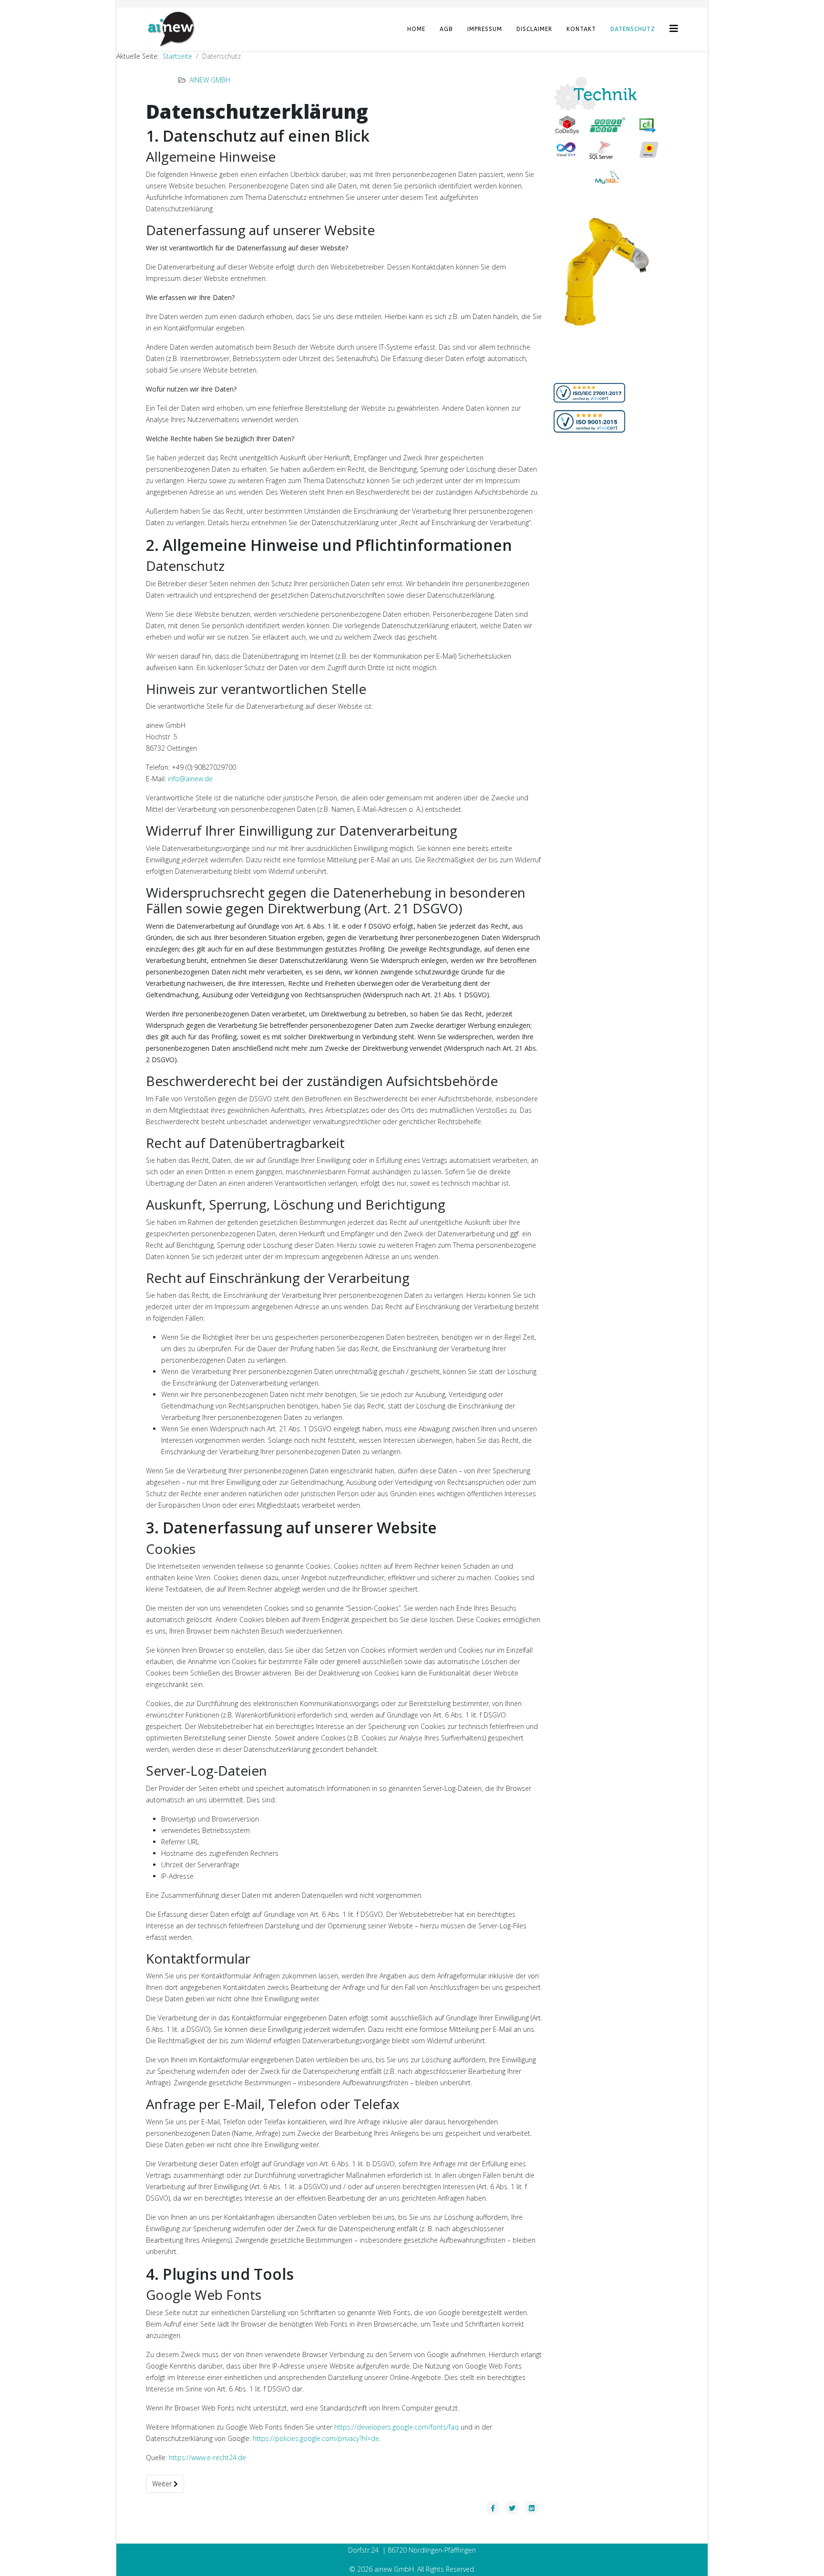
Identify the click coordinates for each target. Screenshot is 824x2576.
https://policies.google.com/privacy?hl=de (316, 2438)
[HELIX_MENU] (674, 28)
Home (416, 29)
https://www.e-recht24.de (207, 2457)
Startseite (177, 56)
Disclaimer (534, 29)
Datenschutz (633, 29)
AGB (446, 29)
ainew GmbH (210, 80)
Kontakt (581, 29)
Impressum (485, 29)
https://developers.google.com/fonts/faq (397, 2427)
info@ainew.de (190, 779)
